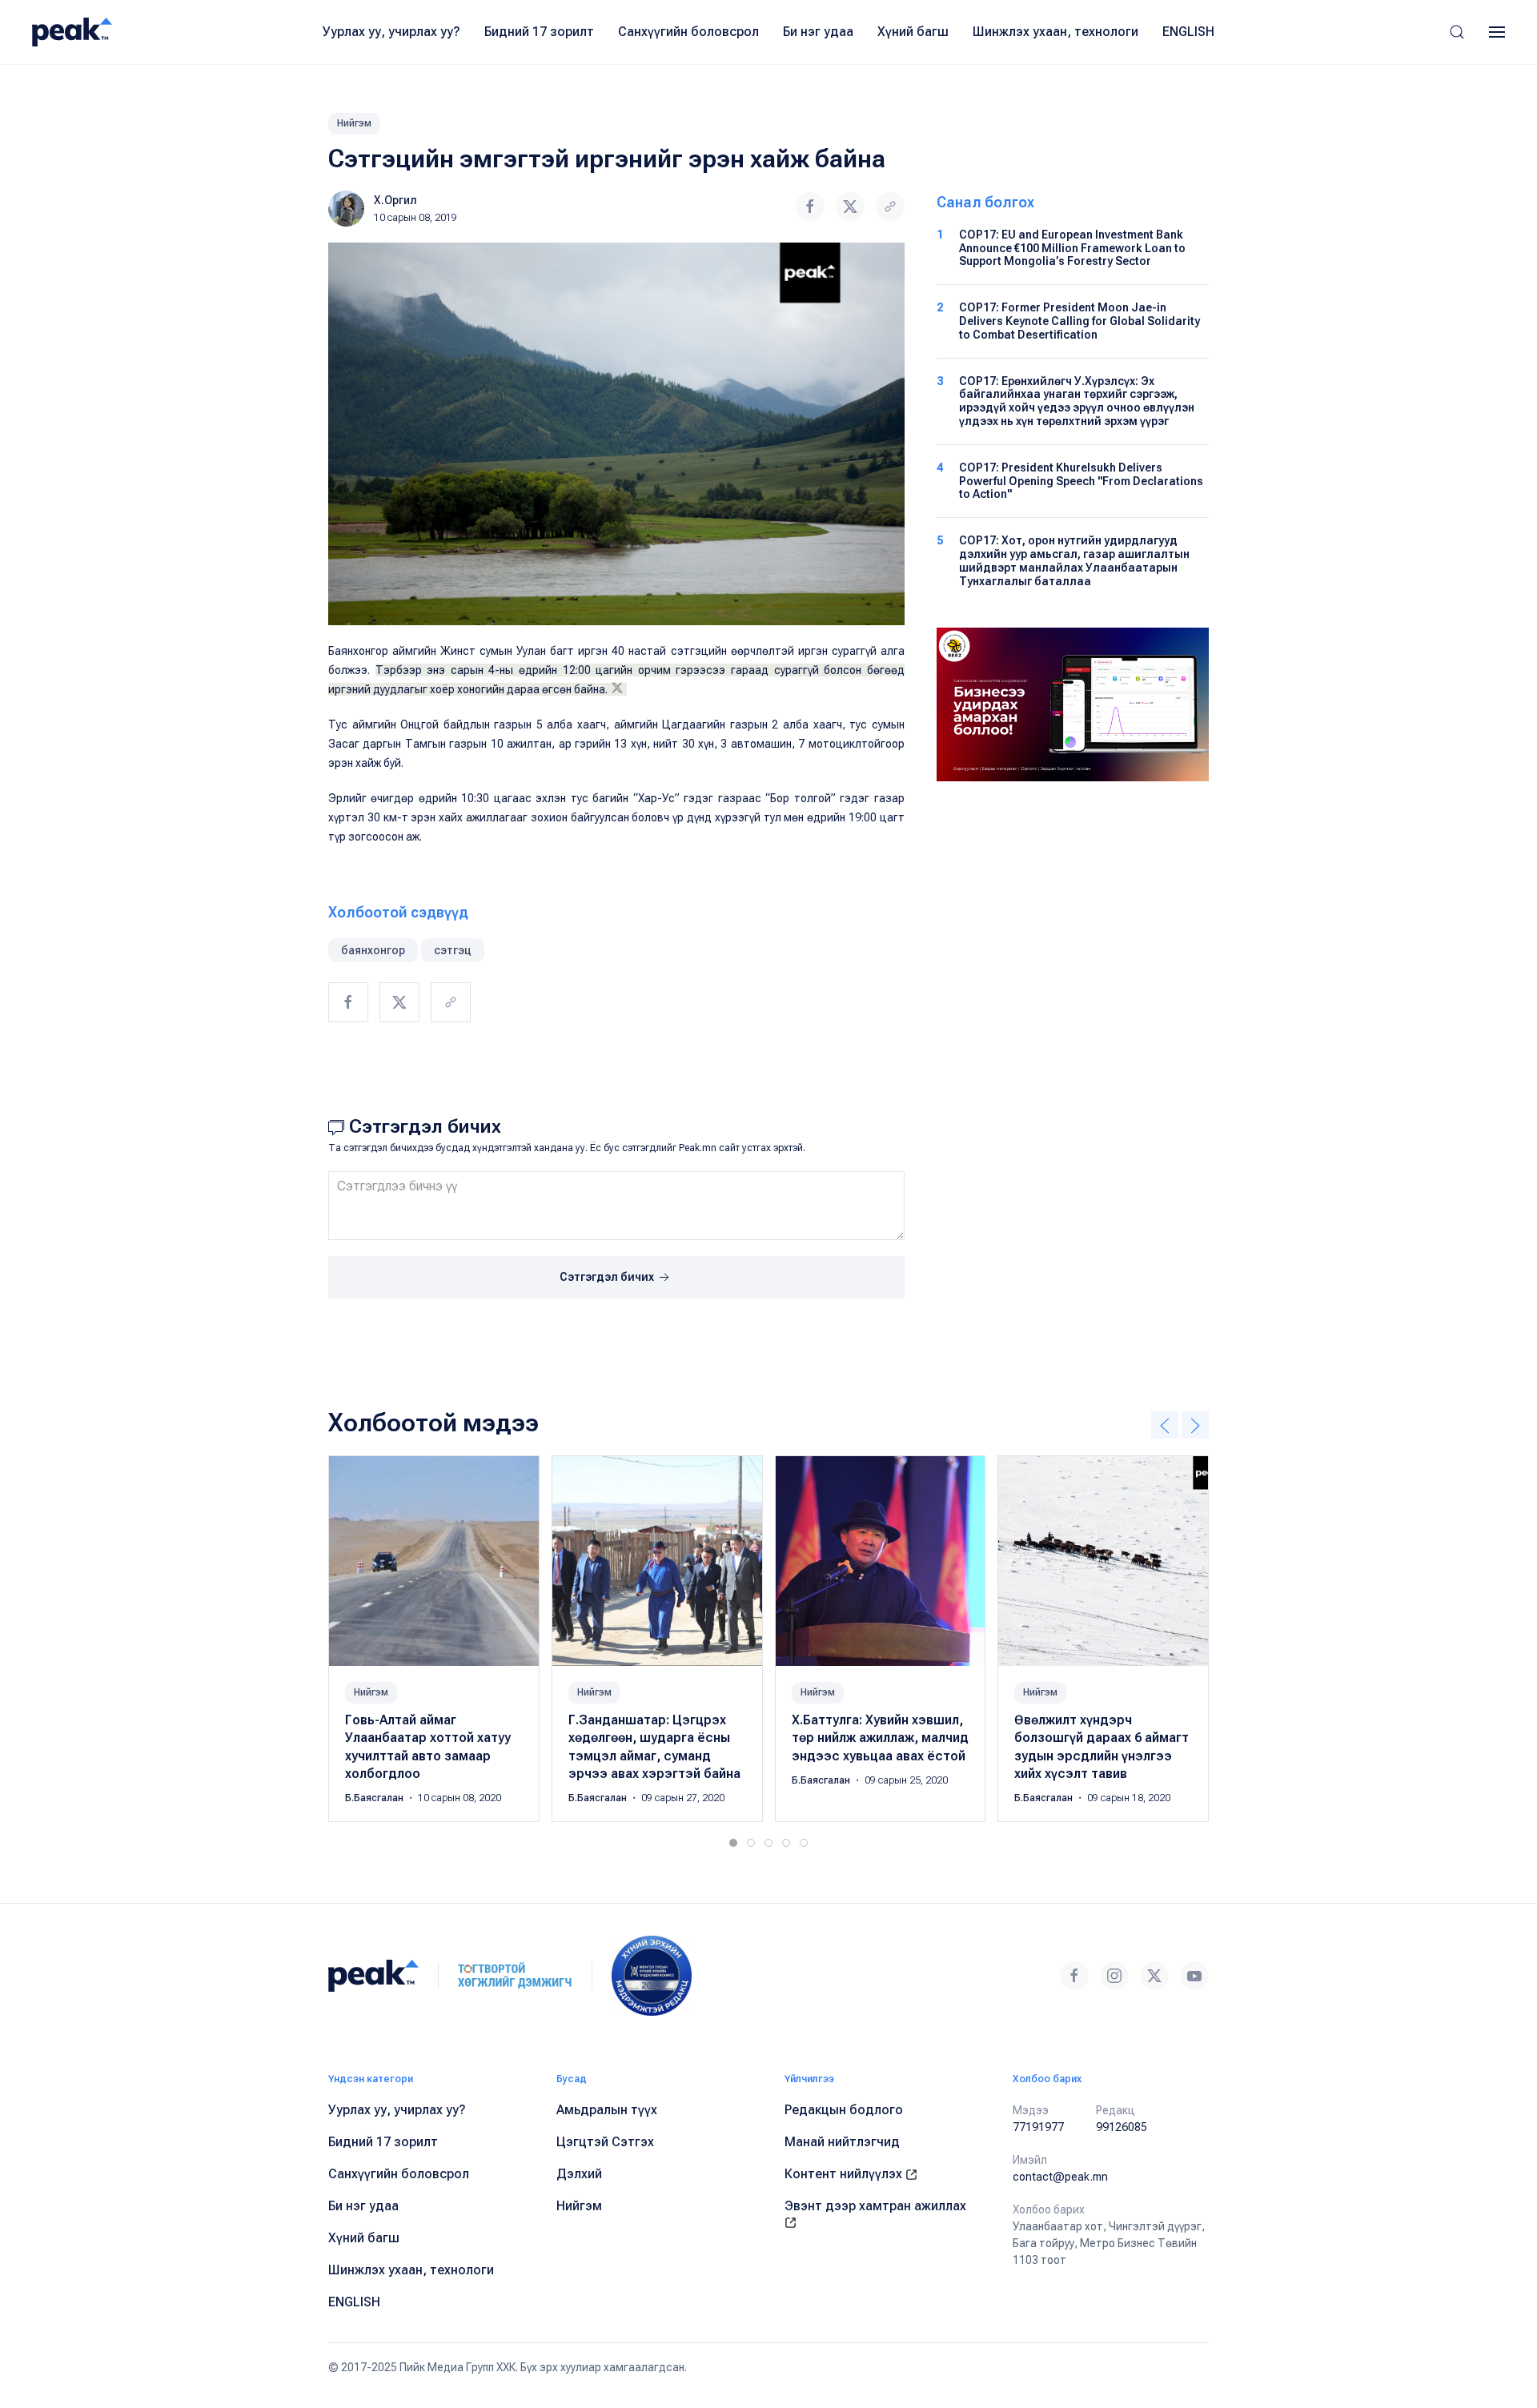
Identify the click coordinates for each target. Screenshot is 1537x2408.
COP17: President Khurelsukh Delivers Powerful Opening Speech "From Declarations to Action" (1081, 481)
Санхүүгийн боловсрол (688, 32)
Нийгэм (354, 123)
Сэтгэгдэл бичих (608, 1277)
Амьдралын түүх (607, 2110)
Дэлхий (579, 2174)
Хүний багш (913, 32)
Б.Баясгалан (375, 1799)
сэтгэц (453, 950)
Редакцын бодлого (844, 2110)
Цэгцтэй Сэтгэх (605, 2142)
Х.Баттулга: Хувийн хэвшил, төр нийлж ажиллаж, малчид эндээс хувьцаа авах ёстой (880, 1738)
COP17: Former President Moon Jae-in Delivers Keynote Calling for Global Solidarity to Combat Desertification (1080, 321)
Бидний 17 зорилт (539, 32)
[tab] (733, 1843)
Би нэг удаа (818, 32)
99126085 (1122, 2127)
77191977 (1038, 2127)
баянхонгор (373, 950)
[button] (1457, 32)
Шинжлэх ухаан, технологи (1055, 32)
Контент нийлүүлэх (845, 2174)
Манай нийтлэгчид (842, 2142)
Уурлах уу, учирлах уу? (391, 32)
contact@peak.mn (1060, 2177)
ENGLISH (1188, 32)
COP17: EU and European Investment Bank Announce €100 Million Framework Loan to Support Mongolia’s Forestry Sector (1072, 248)
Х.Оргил (395, 200)
